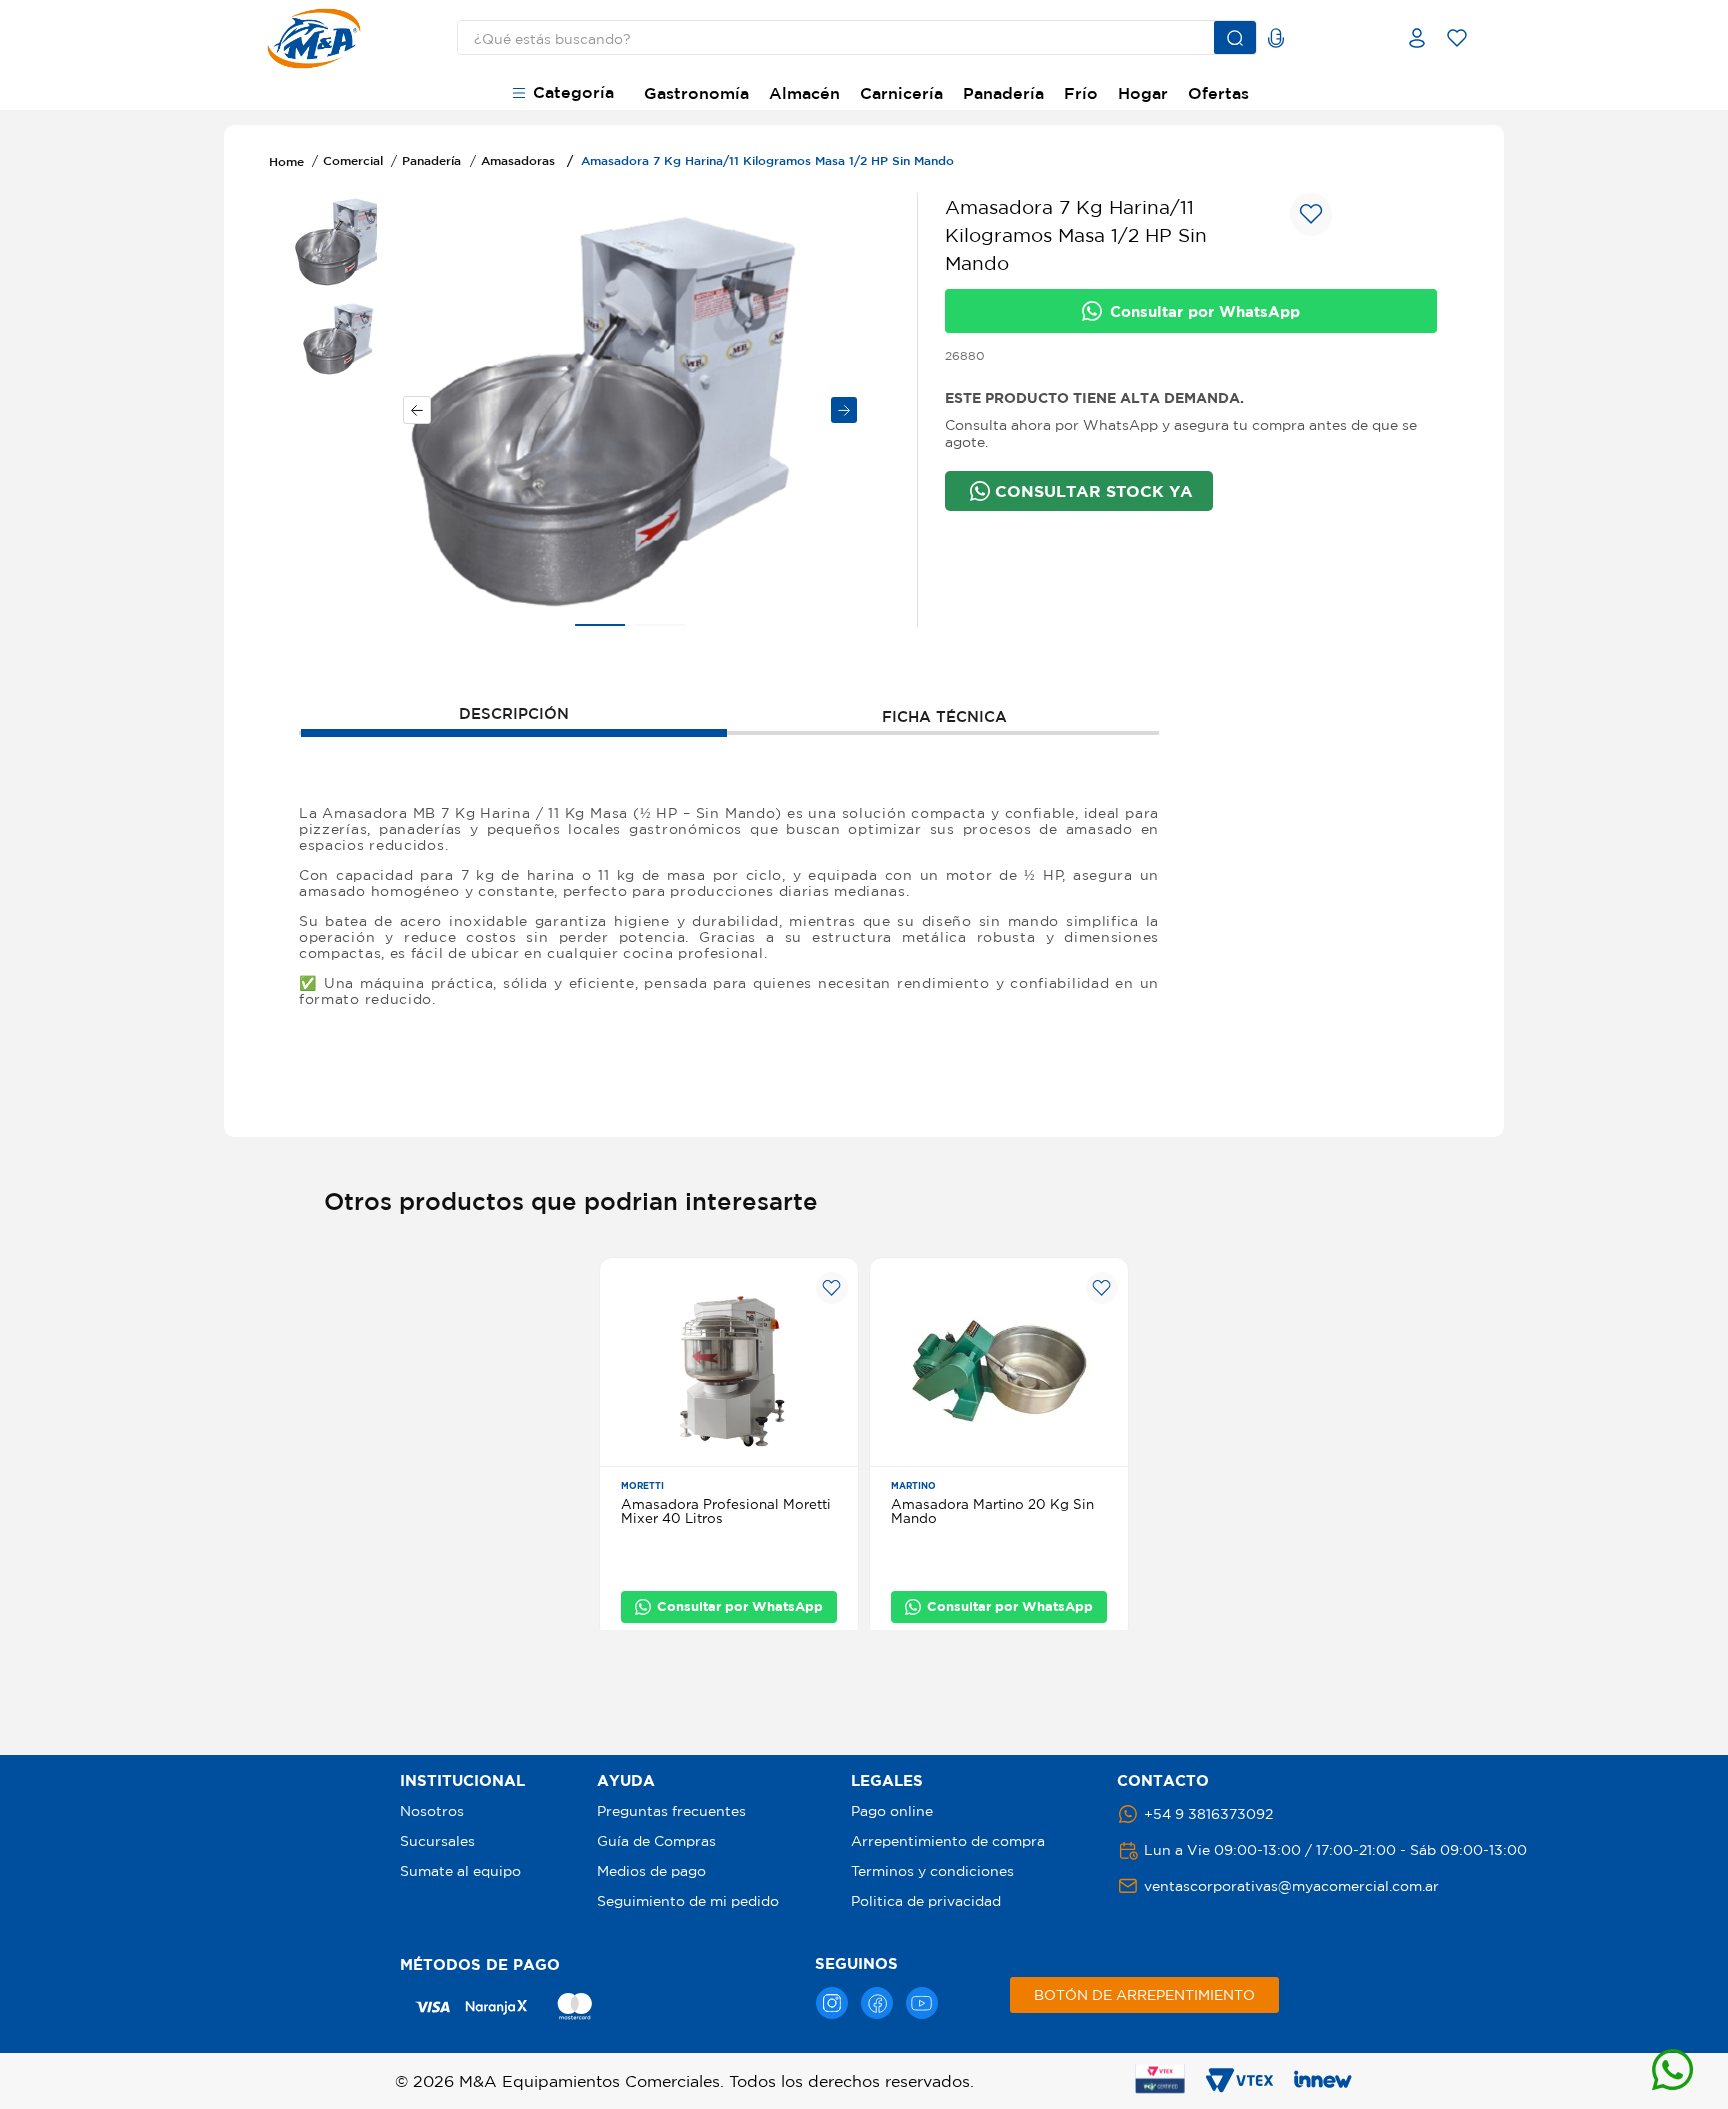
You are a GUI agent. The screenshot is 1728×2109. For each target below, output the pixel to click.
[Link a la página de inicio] (286, 161)
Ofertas (1218, 93)
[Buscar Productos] (1235, 37)
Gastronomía (696, 93)
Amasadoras (518, 160)
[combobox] (841, 37)
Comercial (353, 160)
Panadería (1003, 93)
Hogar (1143, 93)
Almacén (804, 93)
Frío (1081, 93)
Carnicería (901, 93)
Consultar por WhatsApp (1205, 311)
